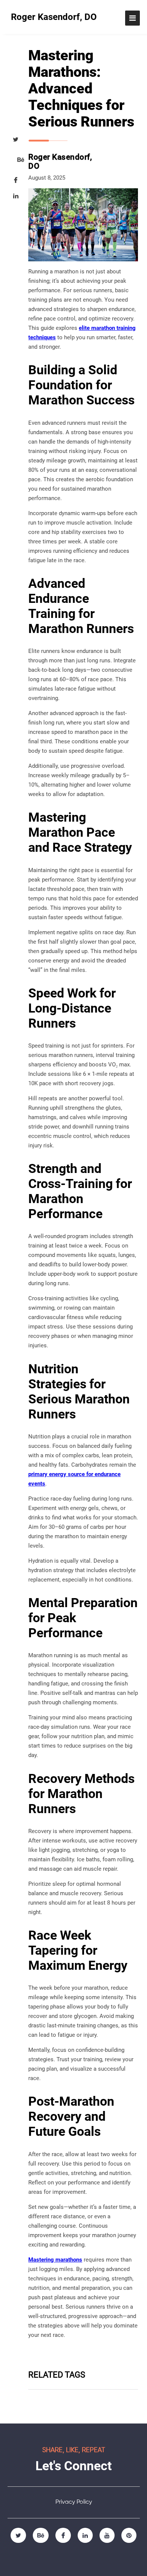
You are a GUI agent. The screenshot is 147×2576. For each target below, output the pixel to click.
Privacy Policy (74, 2502)
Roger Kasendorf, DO (54, 17)
